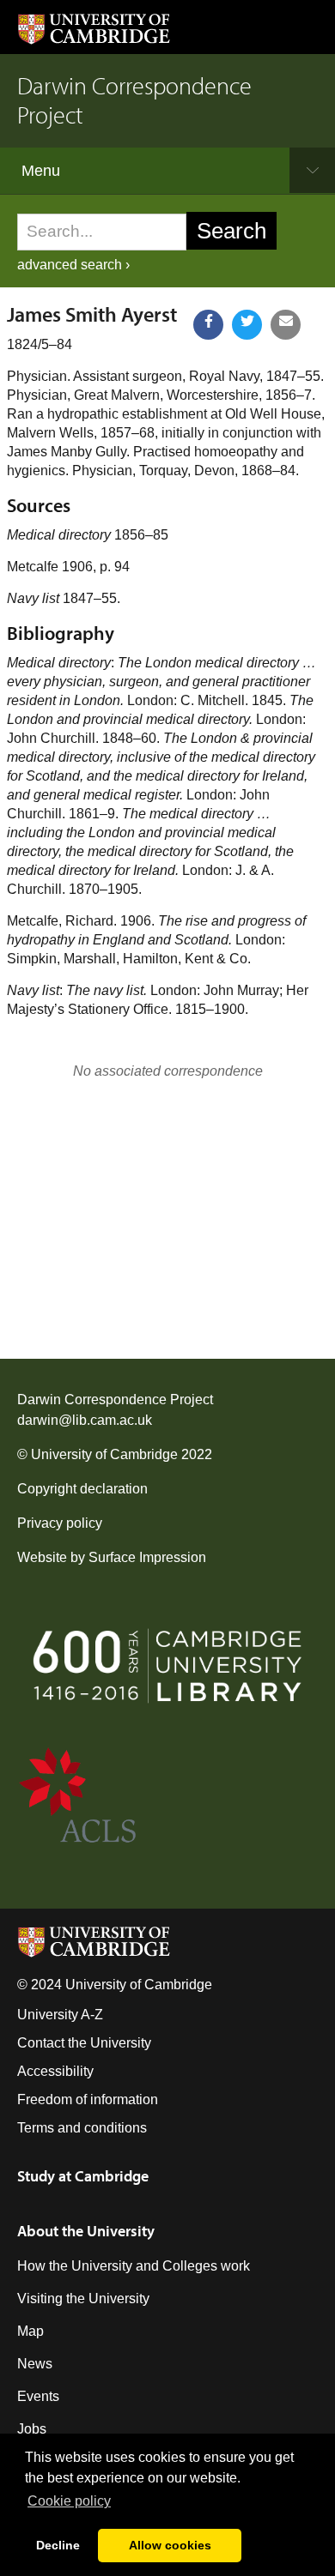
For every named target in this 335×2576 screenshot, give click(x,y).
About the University (86, 2231)
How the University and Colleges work (134, 2266)
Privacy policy (60, 1523)
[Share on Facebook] (208, 325)
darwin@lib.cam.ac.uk (85, 1420)
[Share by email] (286, 325)
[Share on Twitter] (247, 325)
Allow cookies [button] (170, 2545)
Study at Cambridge (83, 2176)
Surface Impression (147, 1557)
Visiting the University (83, 2298)
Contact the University (84, 2043)
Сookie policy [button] (69, 2501)
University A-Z (60, 2015)
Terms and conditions (82, 2128)
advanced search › (73, 265)
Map (30, 2331)
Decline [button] (58, 2545)
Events (38, 2396)
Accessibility (55, 2071)
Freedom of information (88, 2099)
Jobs (32, 2429)
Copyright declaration (82, 1489)
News (35, 2364)
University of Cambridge (104, 1454)
